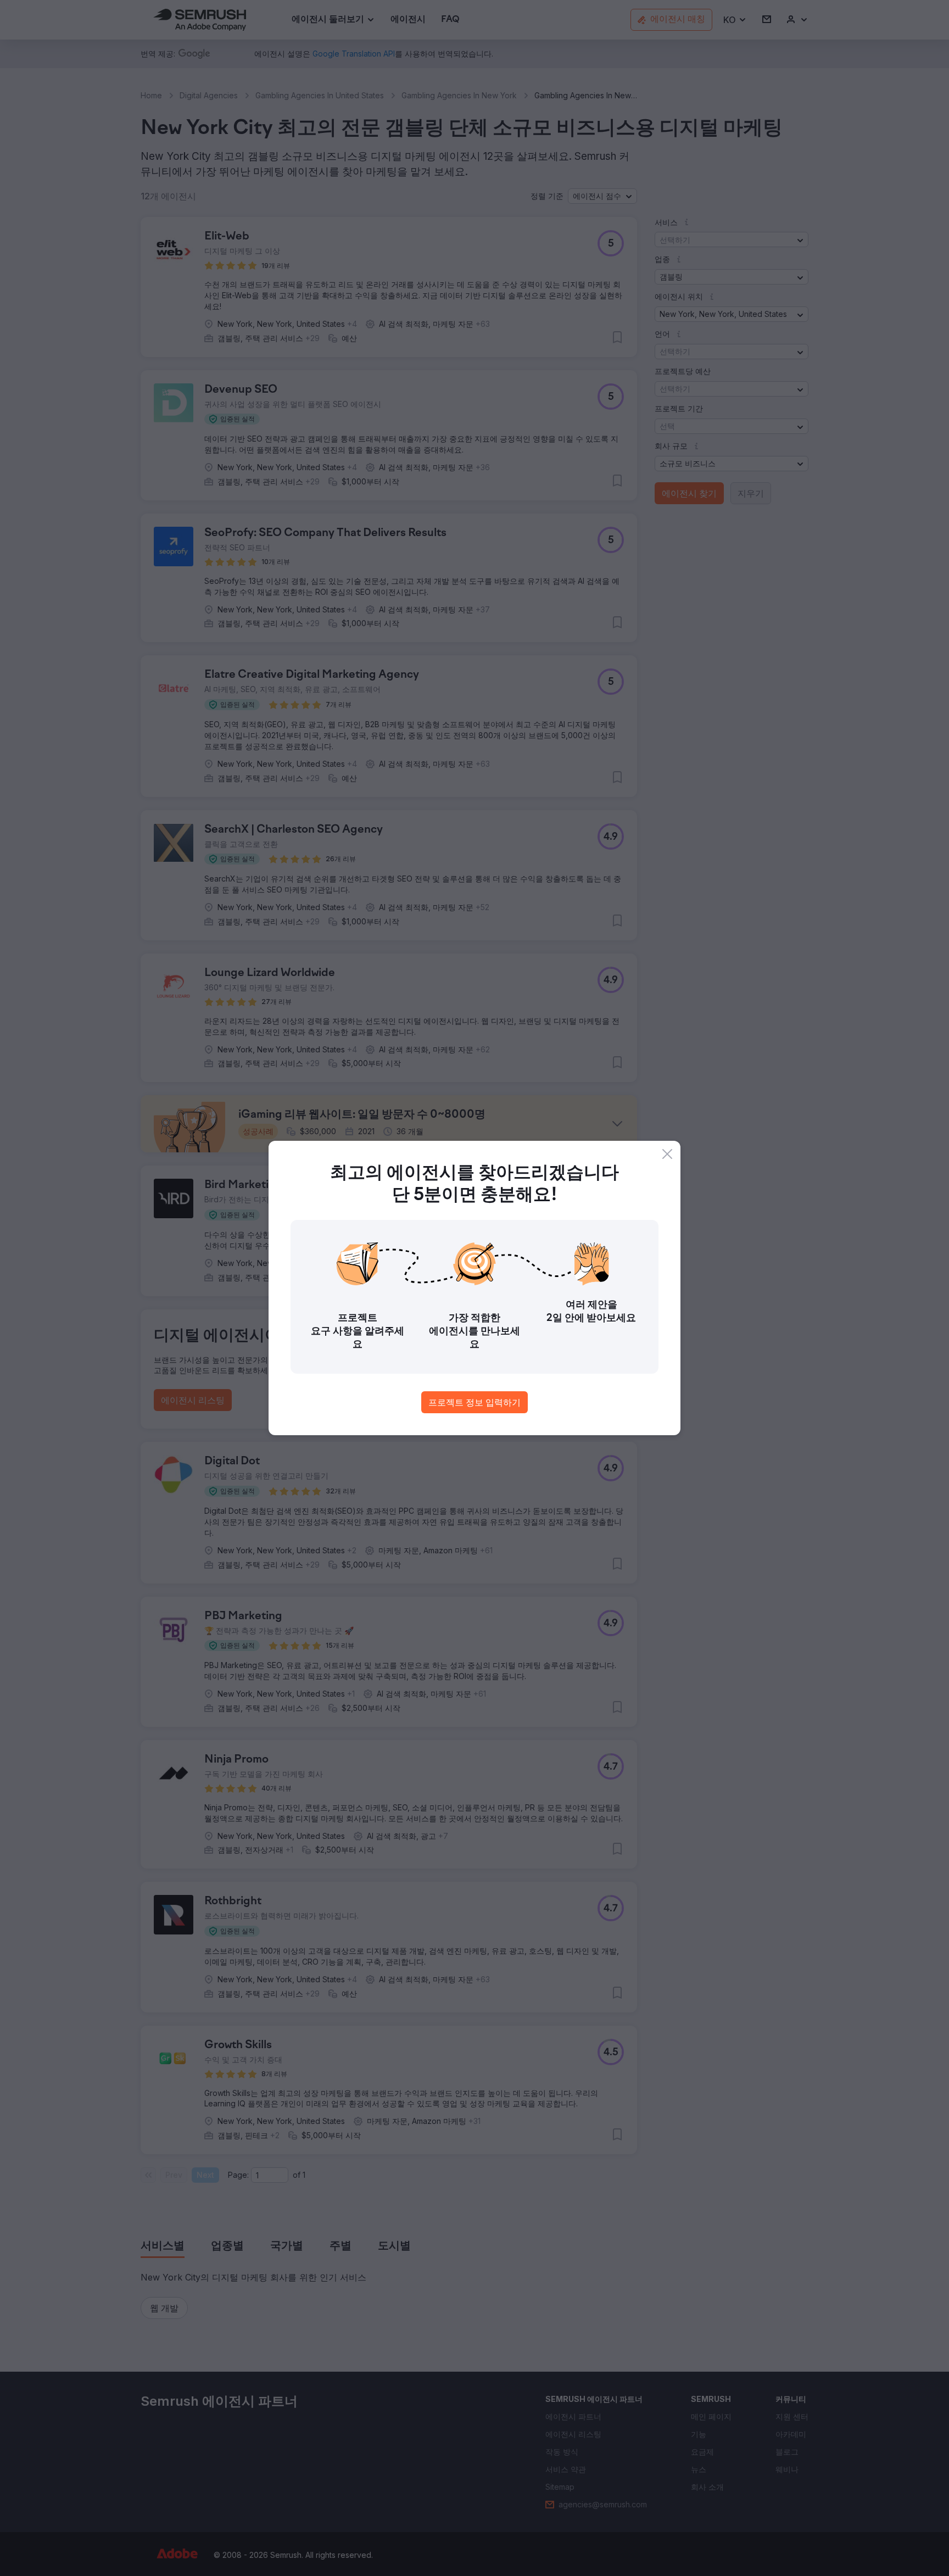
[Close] (667, 1154)
